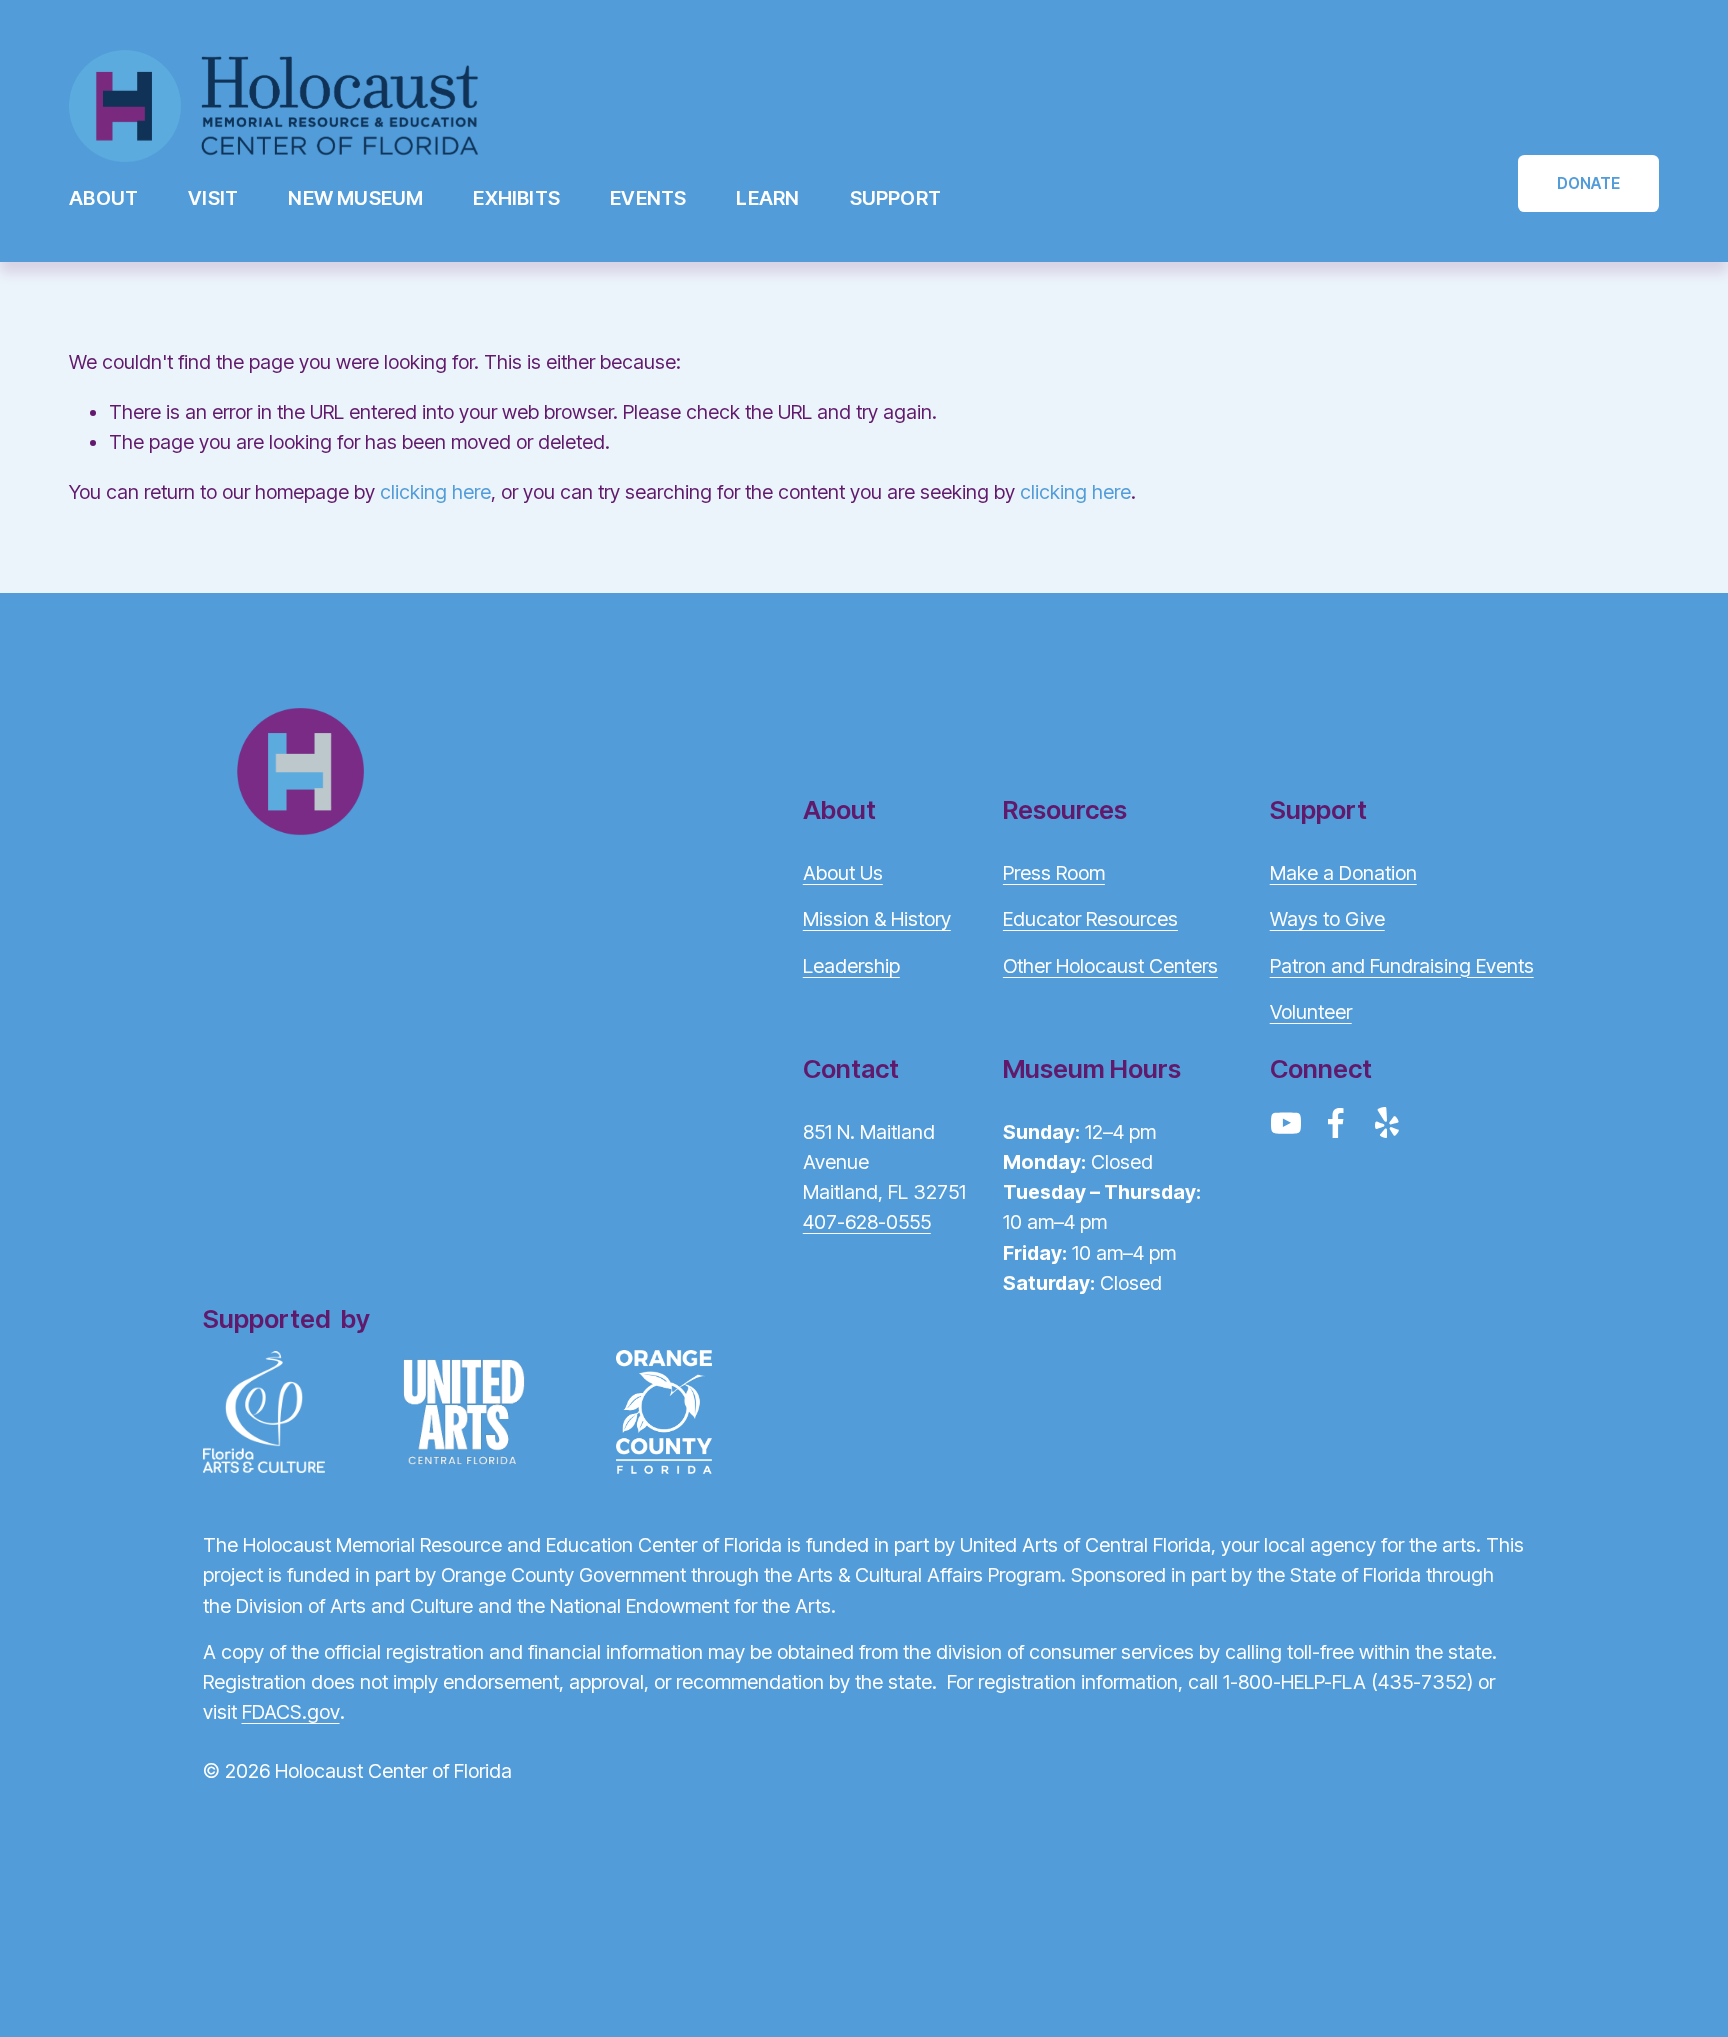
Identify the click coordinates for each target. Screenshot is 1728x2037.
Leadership (851, 966)
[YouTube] (1286, 1123)
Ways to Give (1327, 919)
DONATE (1589, 183)
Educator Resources (1090, 919)
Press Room (1054, 873)
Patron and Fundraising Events (1402, 966)
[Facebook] (1336, 1123)
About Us (843, 873)
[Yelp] (1386, 1123)
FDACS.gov (291, 1712)
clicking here (435, 492)
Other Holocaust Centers (1110, 966)
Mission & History (877, 919)
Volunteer (1311, 1012)
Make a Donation (1343, 873)
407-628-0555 (867, 1222)
